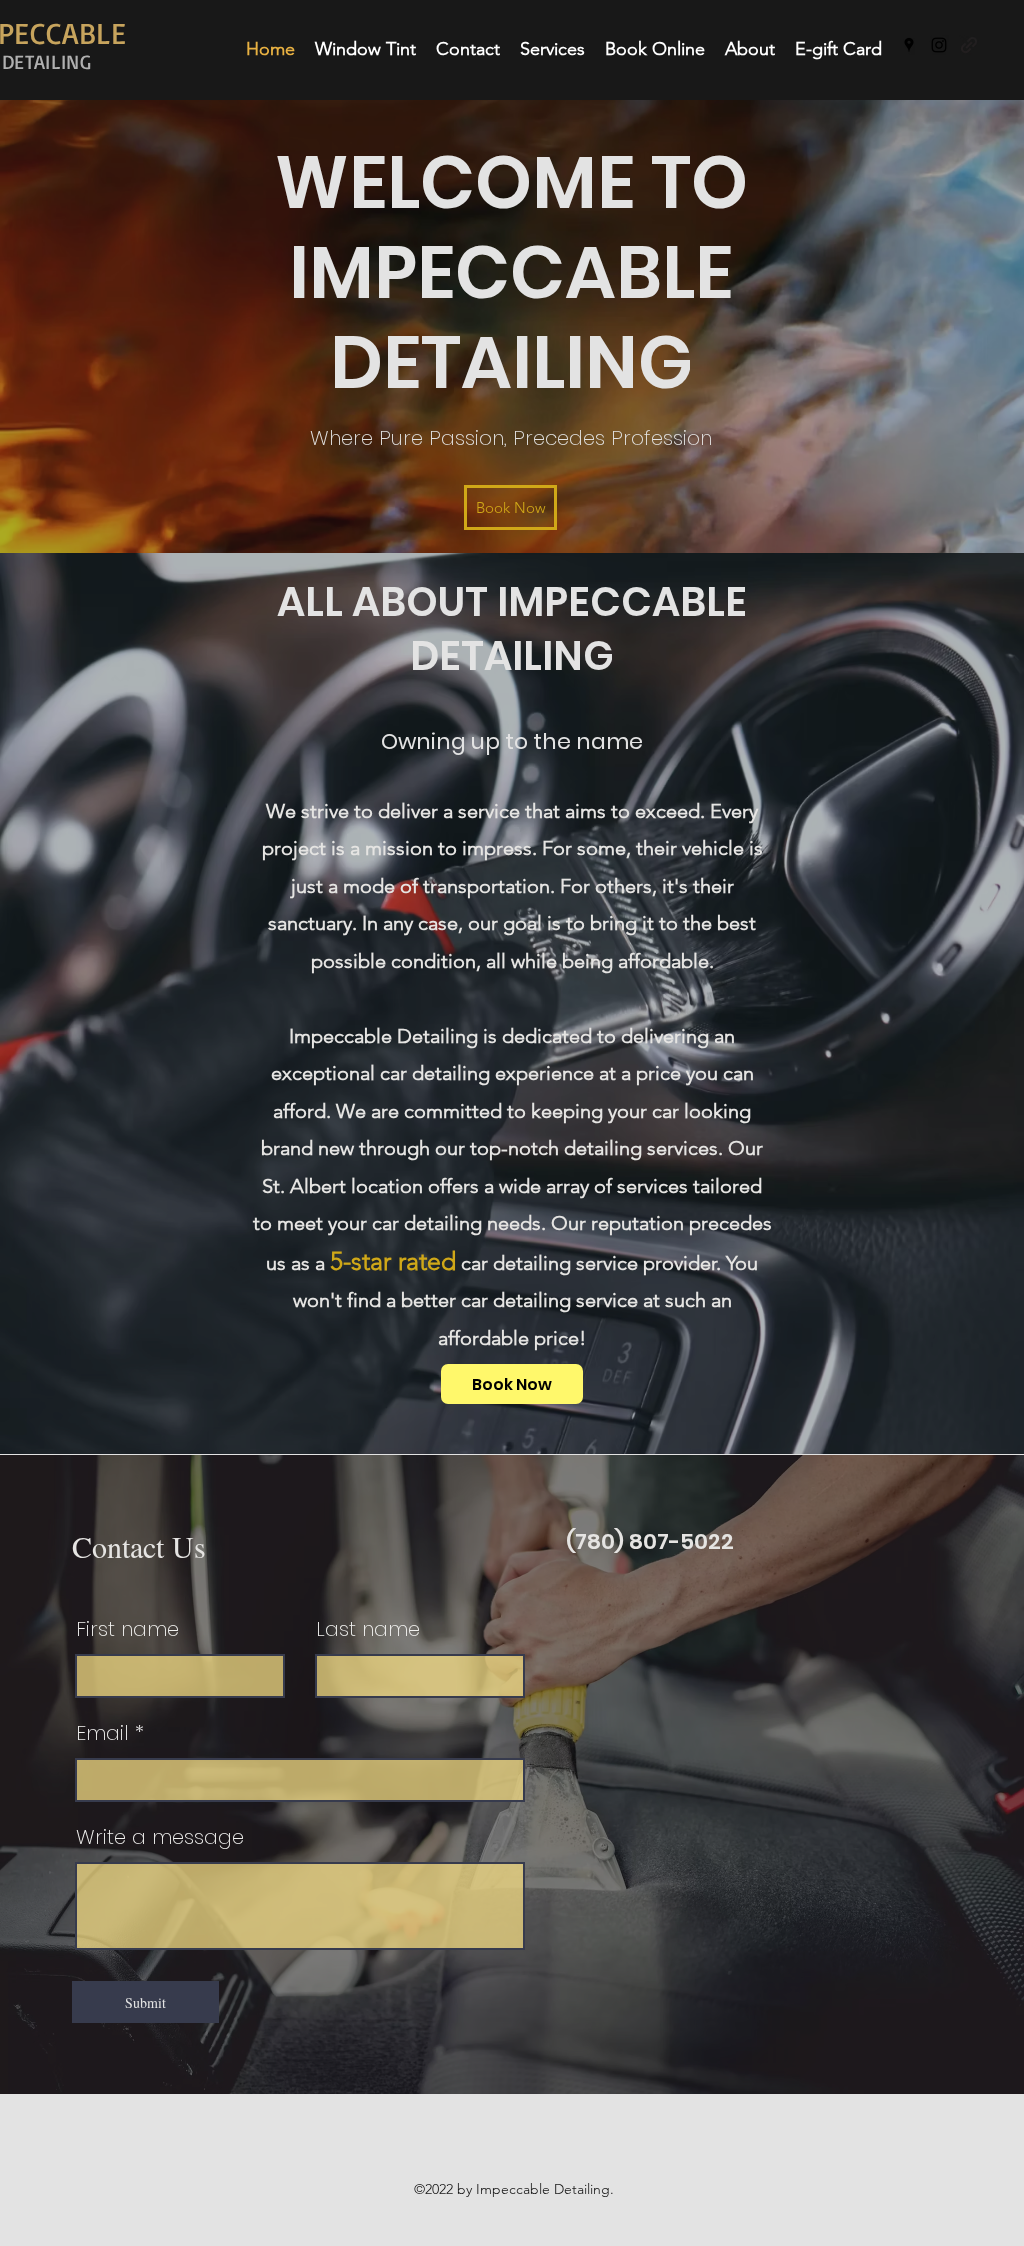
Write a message (160, 1837)
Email (102, 1733)
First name (127, 1629)
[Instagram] (939, 45)
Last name (368, 1629)
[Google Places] (909, 45)
